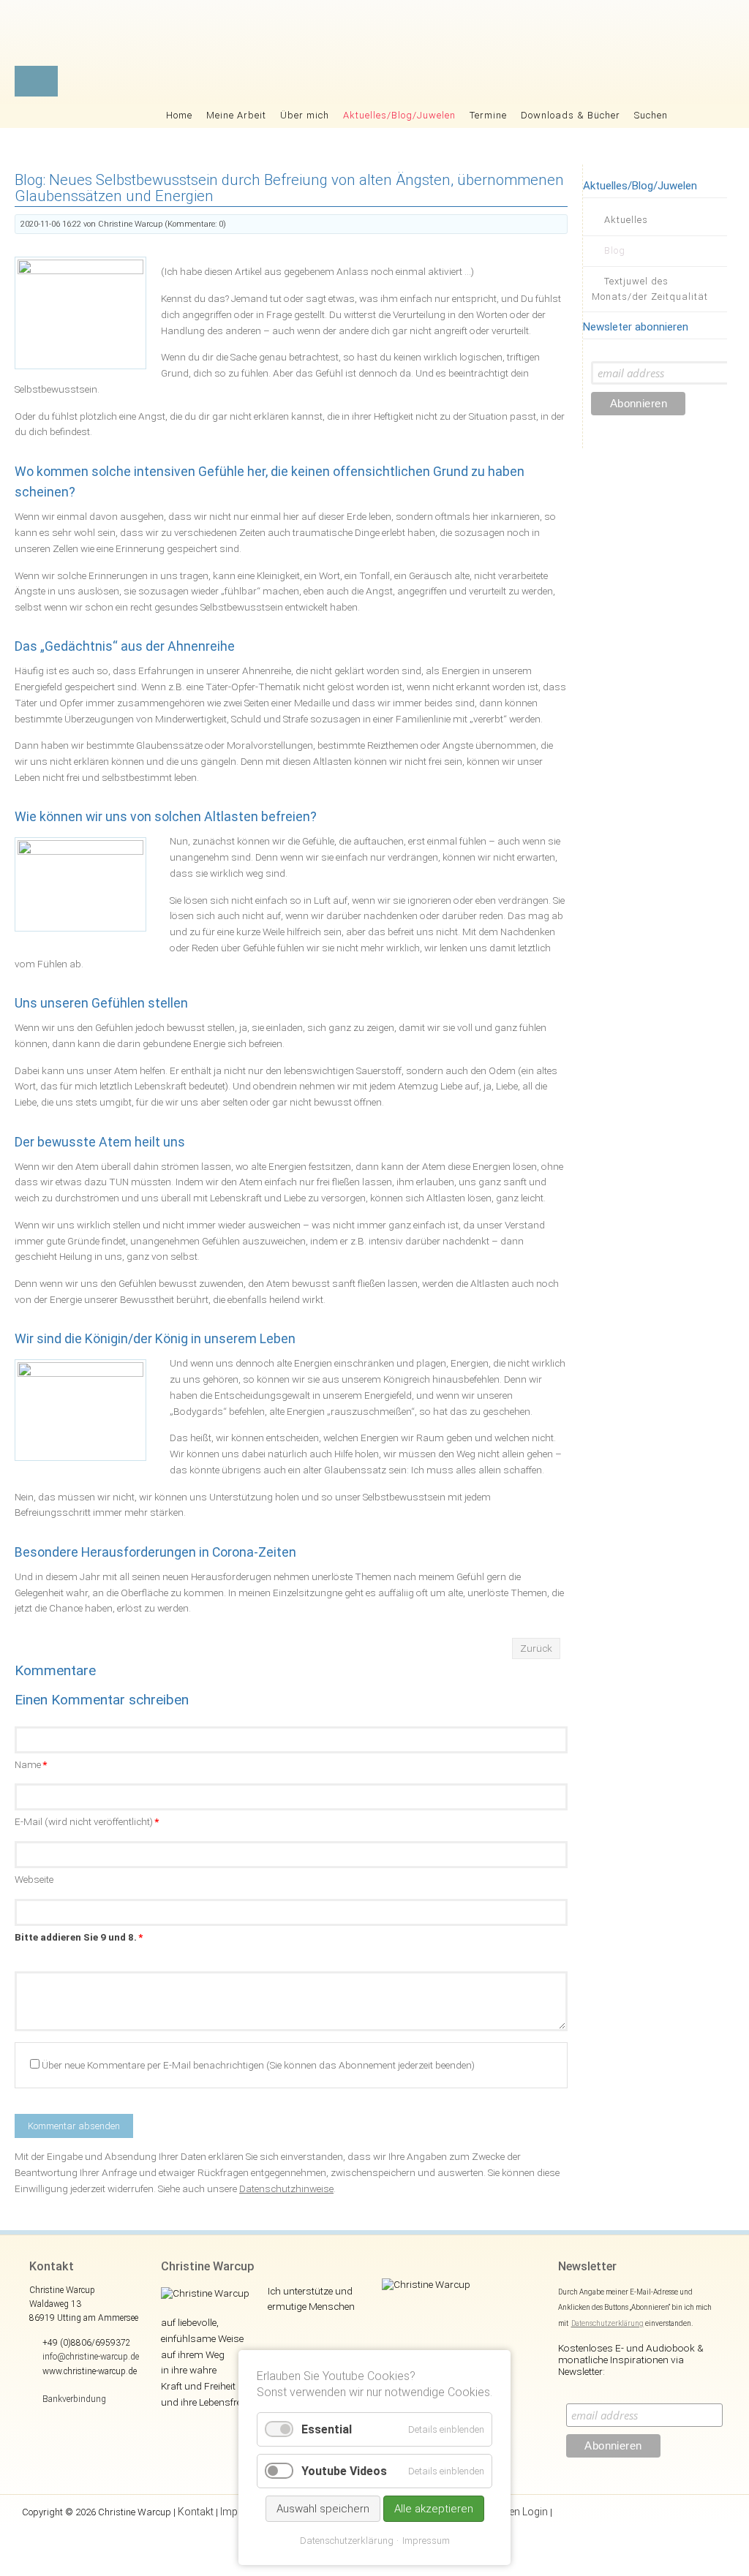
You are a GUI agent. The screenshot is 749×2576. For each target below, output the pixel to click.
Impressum (426, 2541)
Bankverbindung (74, 2399)
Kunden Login (516, 2512)
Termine (488, 115)
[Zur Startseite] (417, 37)
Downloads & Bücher (571, 115)
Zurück (536, 1648)
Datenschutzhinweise (286, 2188)
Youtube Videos (344, 2471)
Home (179, 115)
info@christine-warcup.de (91, 2357)
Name (31, 1764)
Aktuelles (626, 220)
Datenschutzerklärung (607, 2323)
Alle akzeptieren (434, 2509)
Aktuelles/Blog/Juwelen (399, 115)
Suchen (651, 115)
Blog (615, 250)
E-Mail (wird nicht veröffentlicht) (87, 1821)
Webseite (34, 1879)
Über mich (305, 115)
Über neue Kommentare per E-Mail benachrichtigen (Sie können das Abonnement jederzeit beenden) (258, 2065)
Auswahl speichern (323, 2509)
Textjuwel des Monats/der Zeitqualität (650, 289)
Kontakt (196, 2512)
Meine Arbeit (236, 115)
